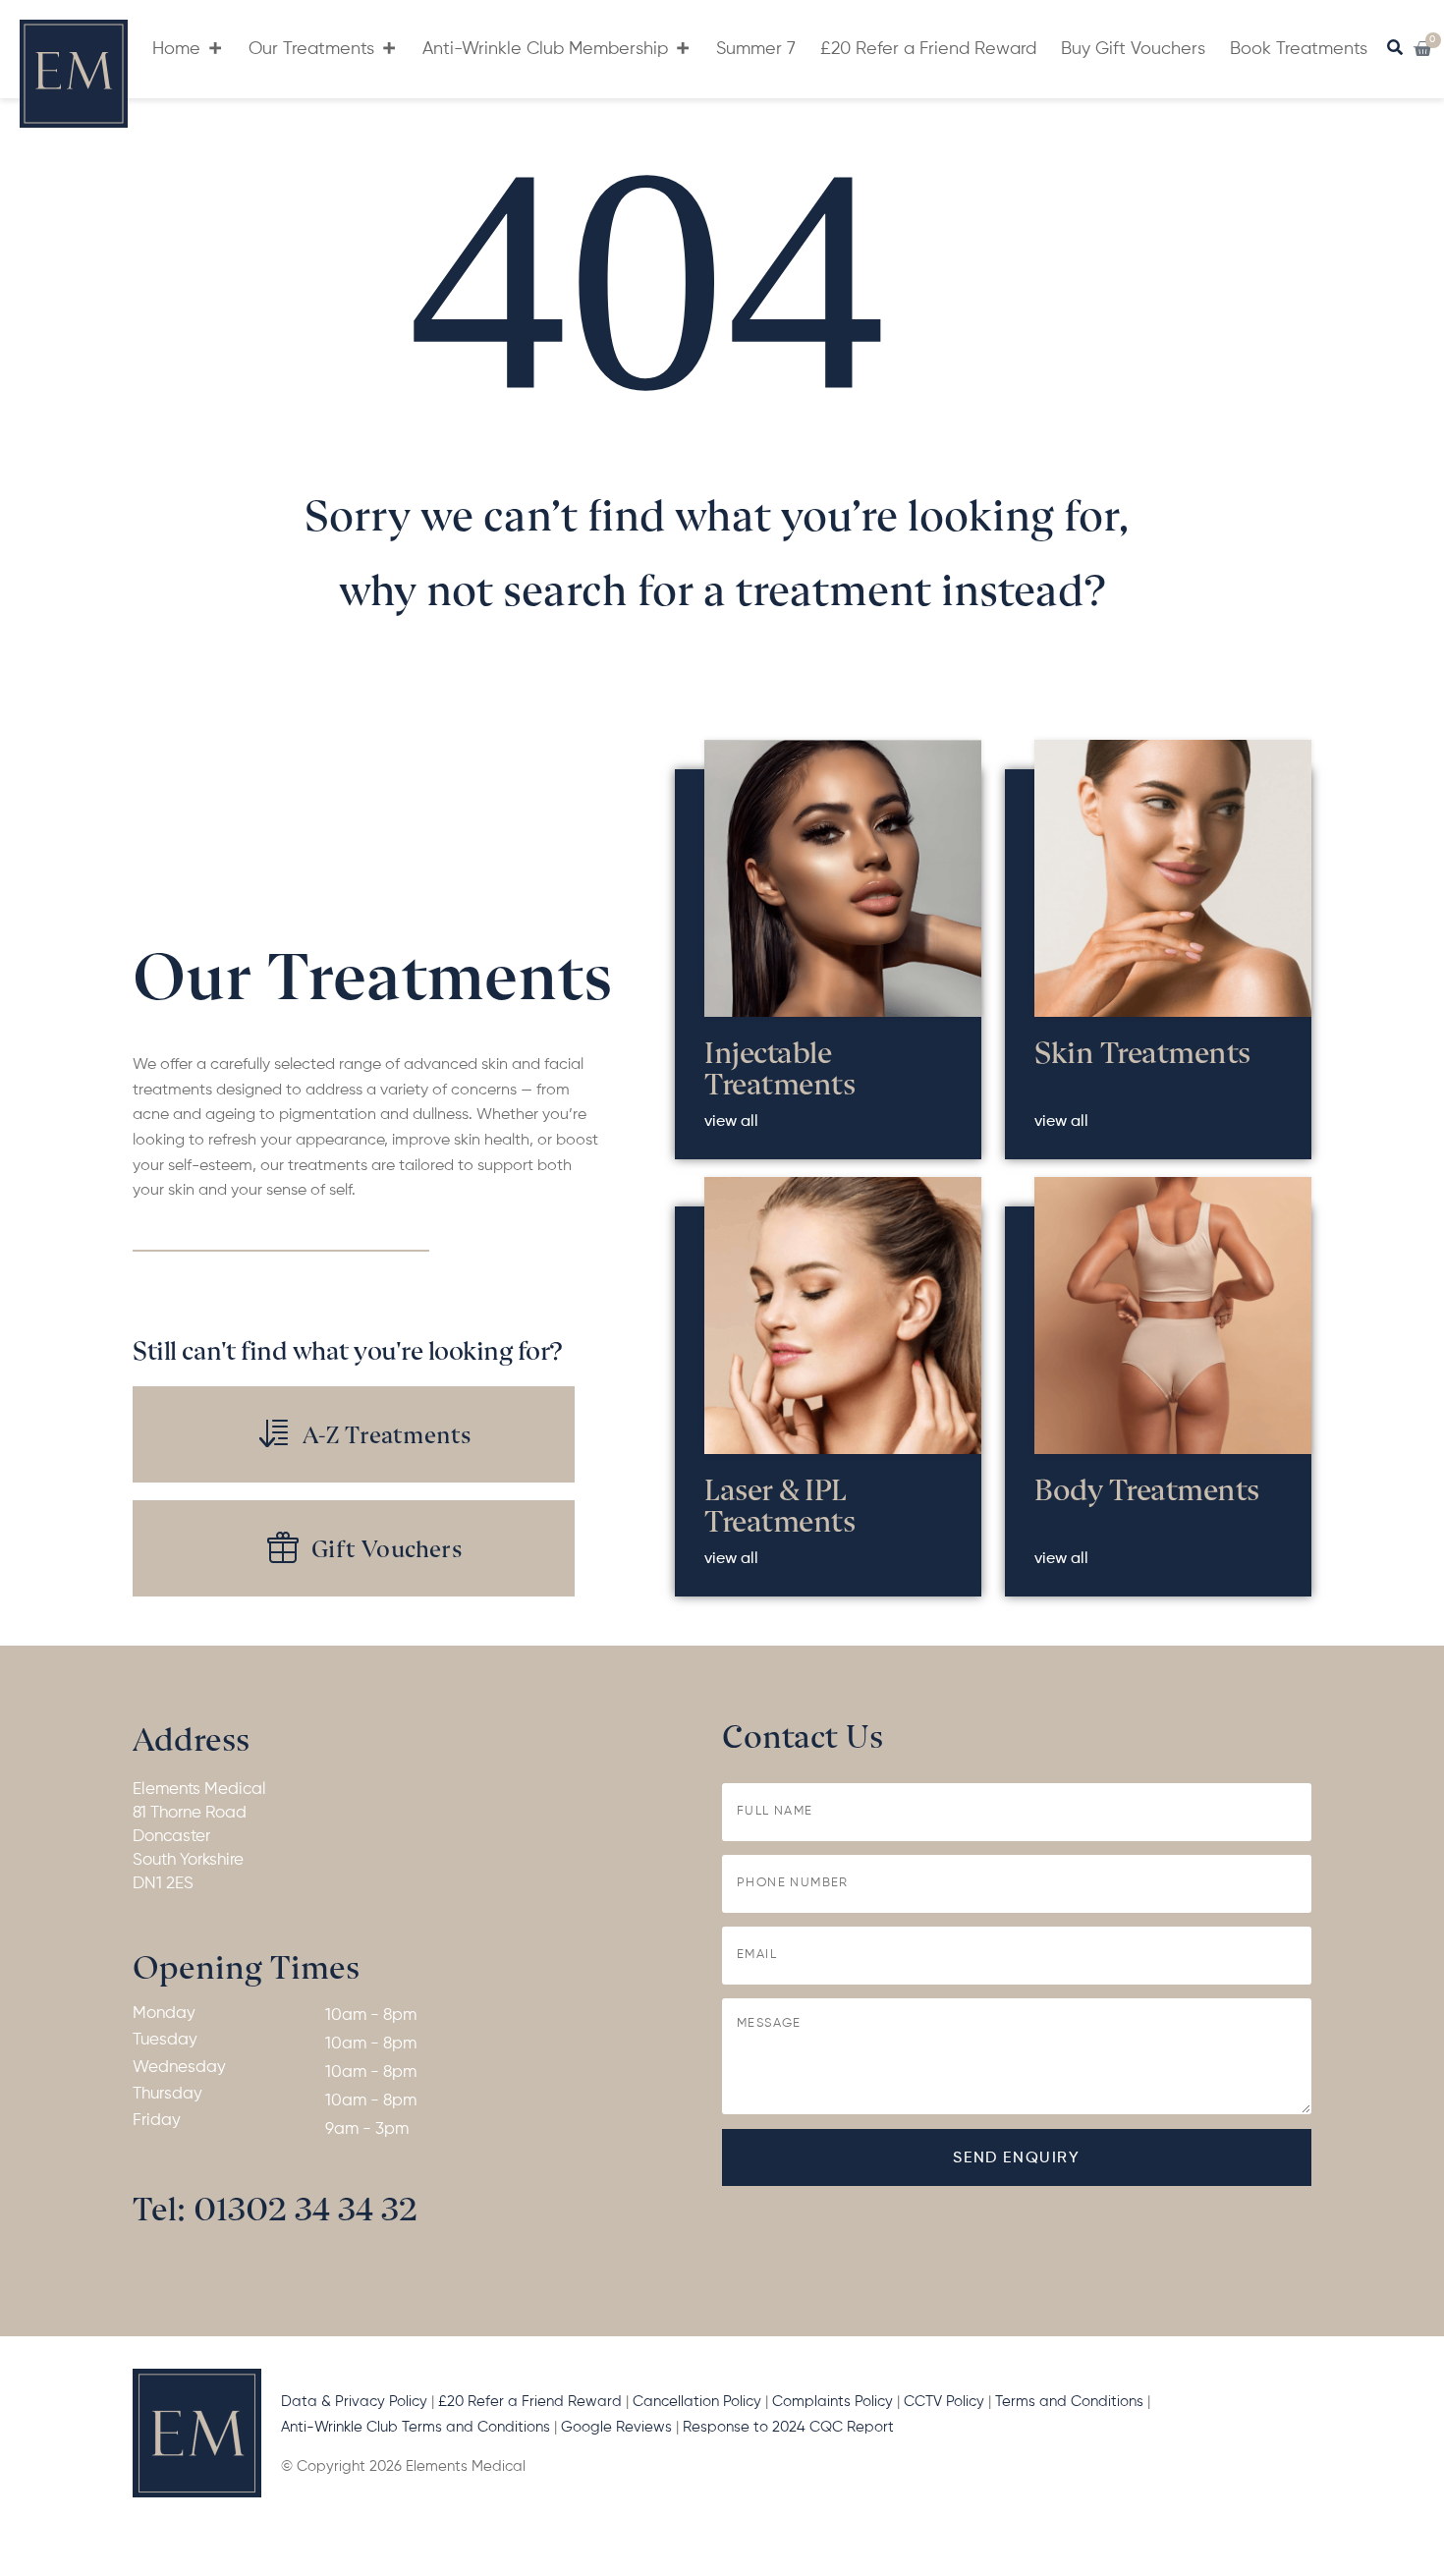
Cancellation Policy (697, 2402)
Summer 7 (756, 49)
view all (731, 1122)
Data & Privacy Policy (354, 2402)
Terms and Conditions (1069, 2402)
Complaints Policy (833, 2402)
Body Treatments (1147, 1487)
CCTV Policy (944, 2402)
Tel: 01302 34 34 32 (275, 2206)
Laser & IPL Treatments (779, 1503)
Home (176, 49)
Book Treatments (1299, 49)
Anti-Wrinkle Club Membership (545, 49)
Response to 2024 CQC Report (790, 2427)
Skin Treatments (1142, 1050)
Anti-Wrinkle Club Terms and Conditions (416, 2427)
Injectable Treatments (779, 1066)
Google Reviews (618, 2427)
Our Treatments (311, 49)
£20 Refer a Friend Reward (928, 49)
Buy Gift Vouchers (1133, 49)
